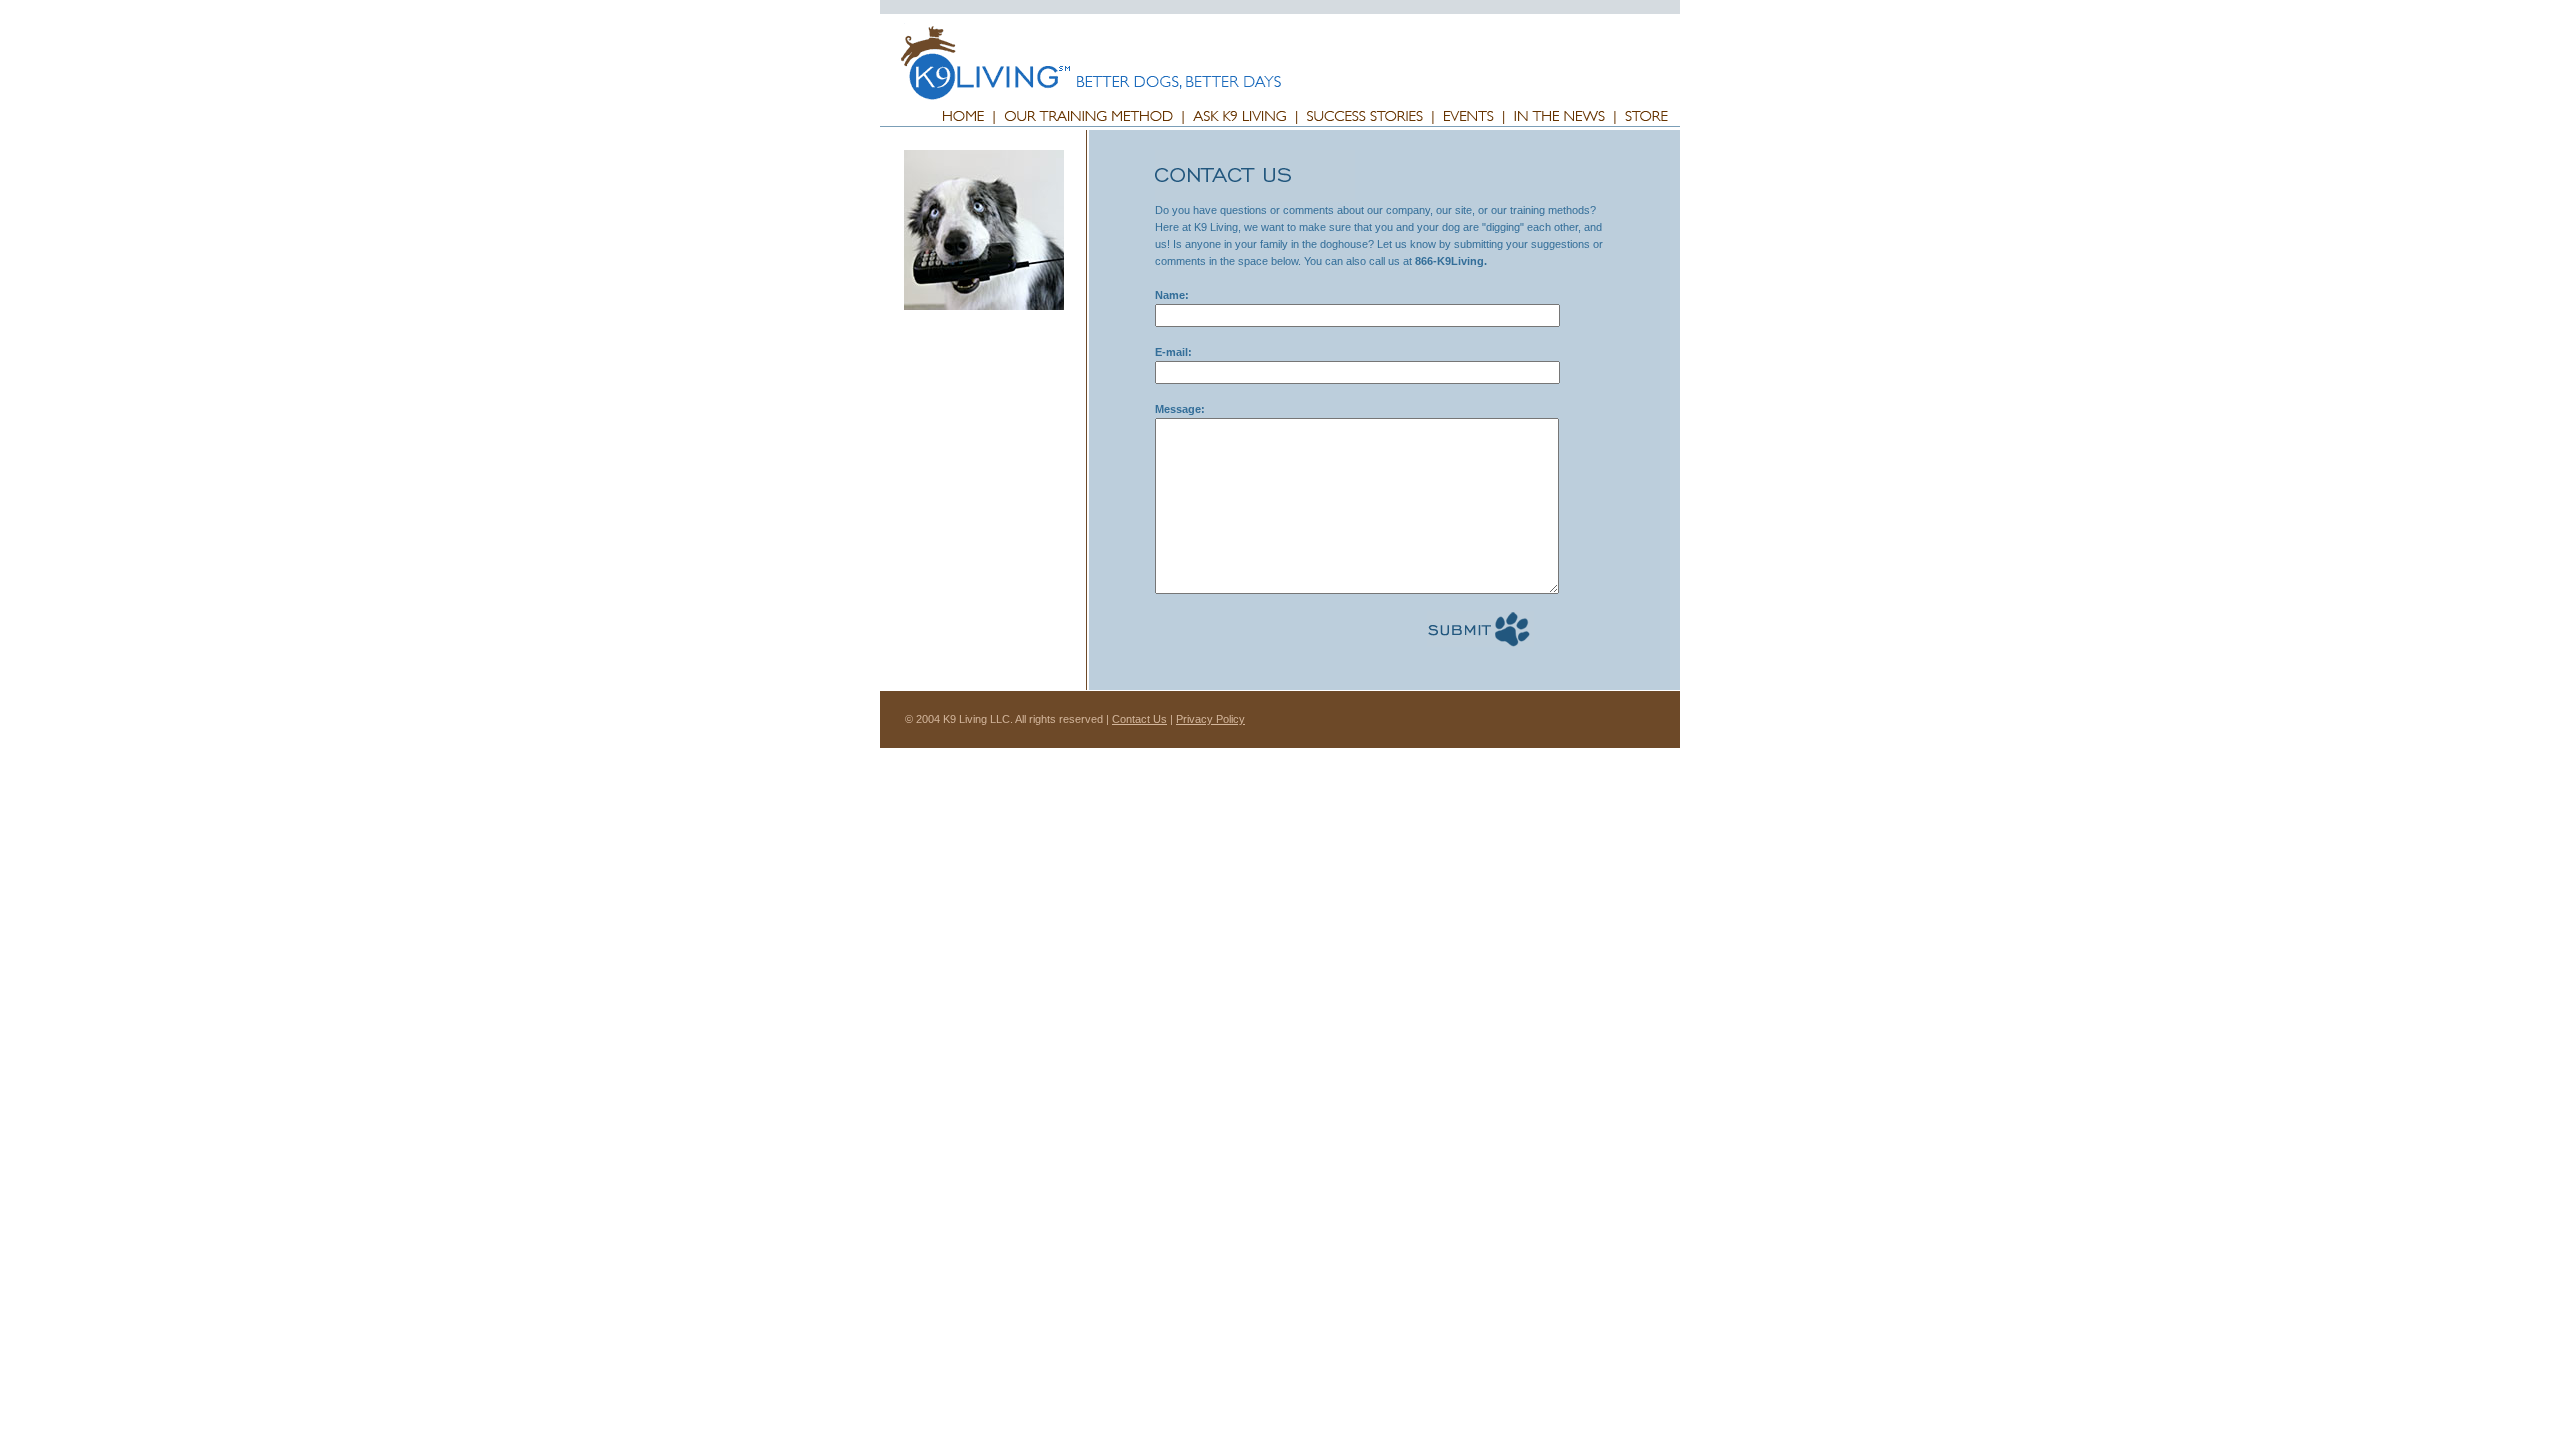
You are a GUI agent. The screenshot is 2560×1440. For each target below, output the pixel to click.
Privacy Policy (1210, 719)
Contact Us (1139, 719)
